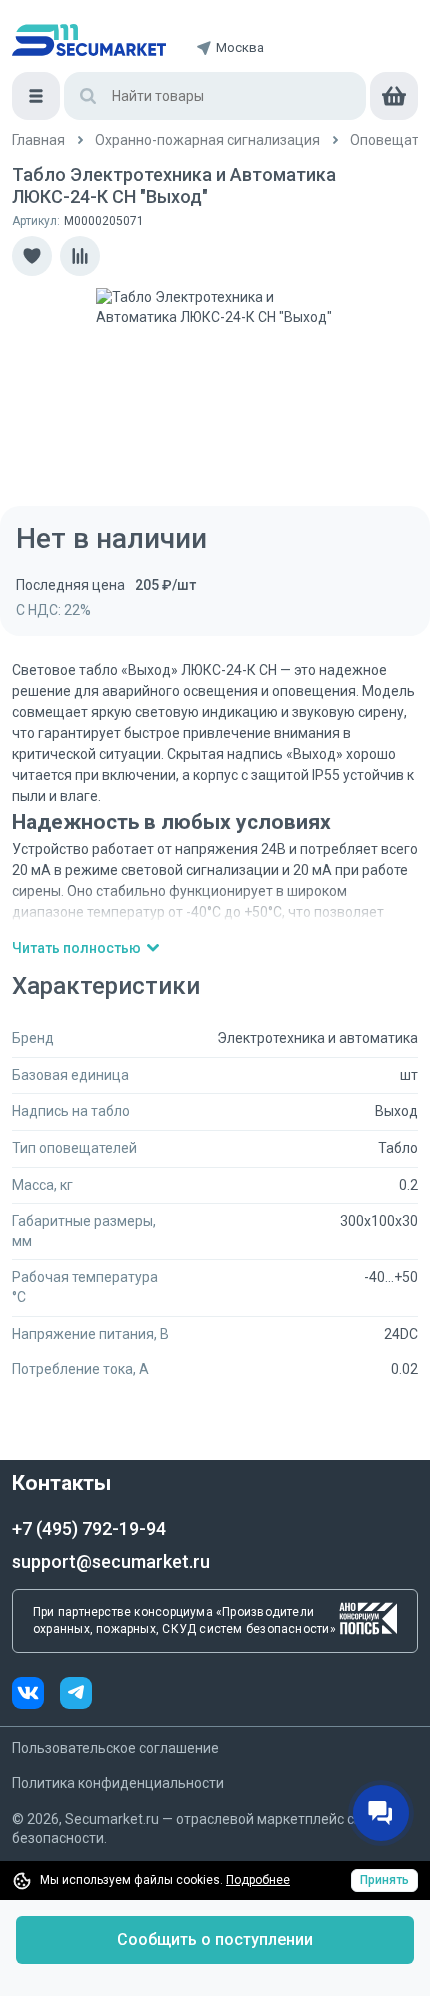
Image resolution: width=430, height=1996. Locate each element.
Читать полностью (76, 948)
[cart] (394, 96)
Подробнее (258, 1880)
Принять (384, 1880)
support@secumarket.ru (111, 1561)
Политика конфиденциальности (118, 1783)
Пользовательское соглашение (115, 1748)
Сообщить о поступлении (215, 1939)
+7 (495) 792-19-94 (89, 1528)
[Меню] (36, 96)
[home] (89, 40)
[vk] (36, 1695)
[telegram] (76, 1695)
